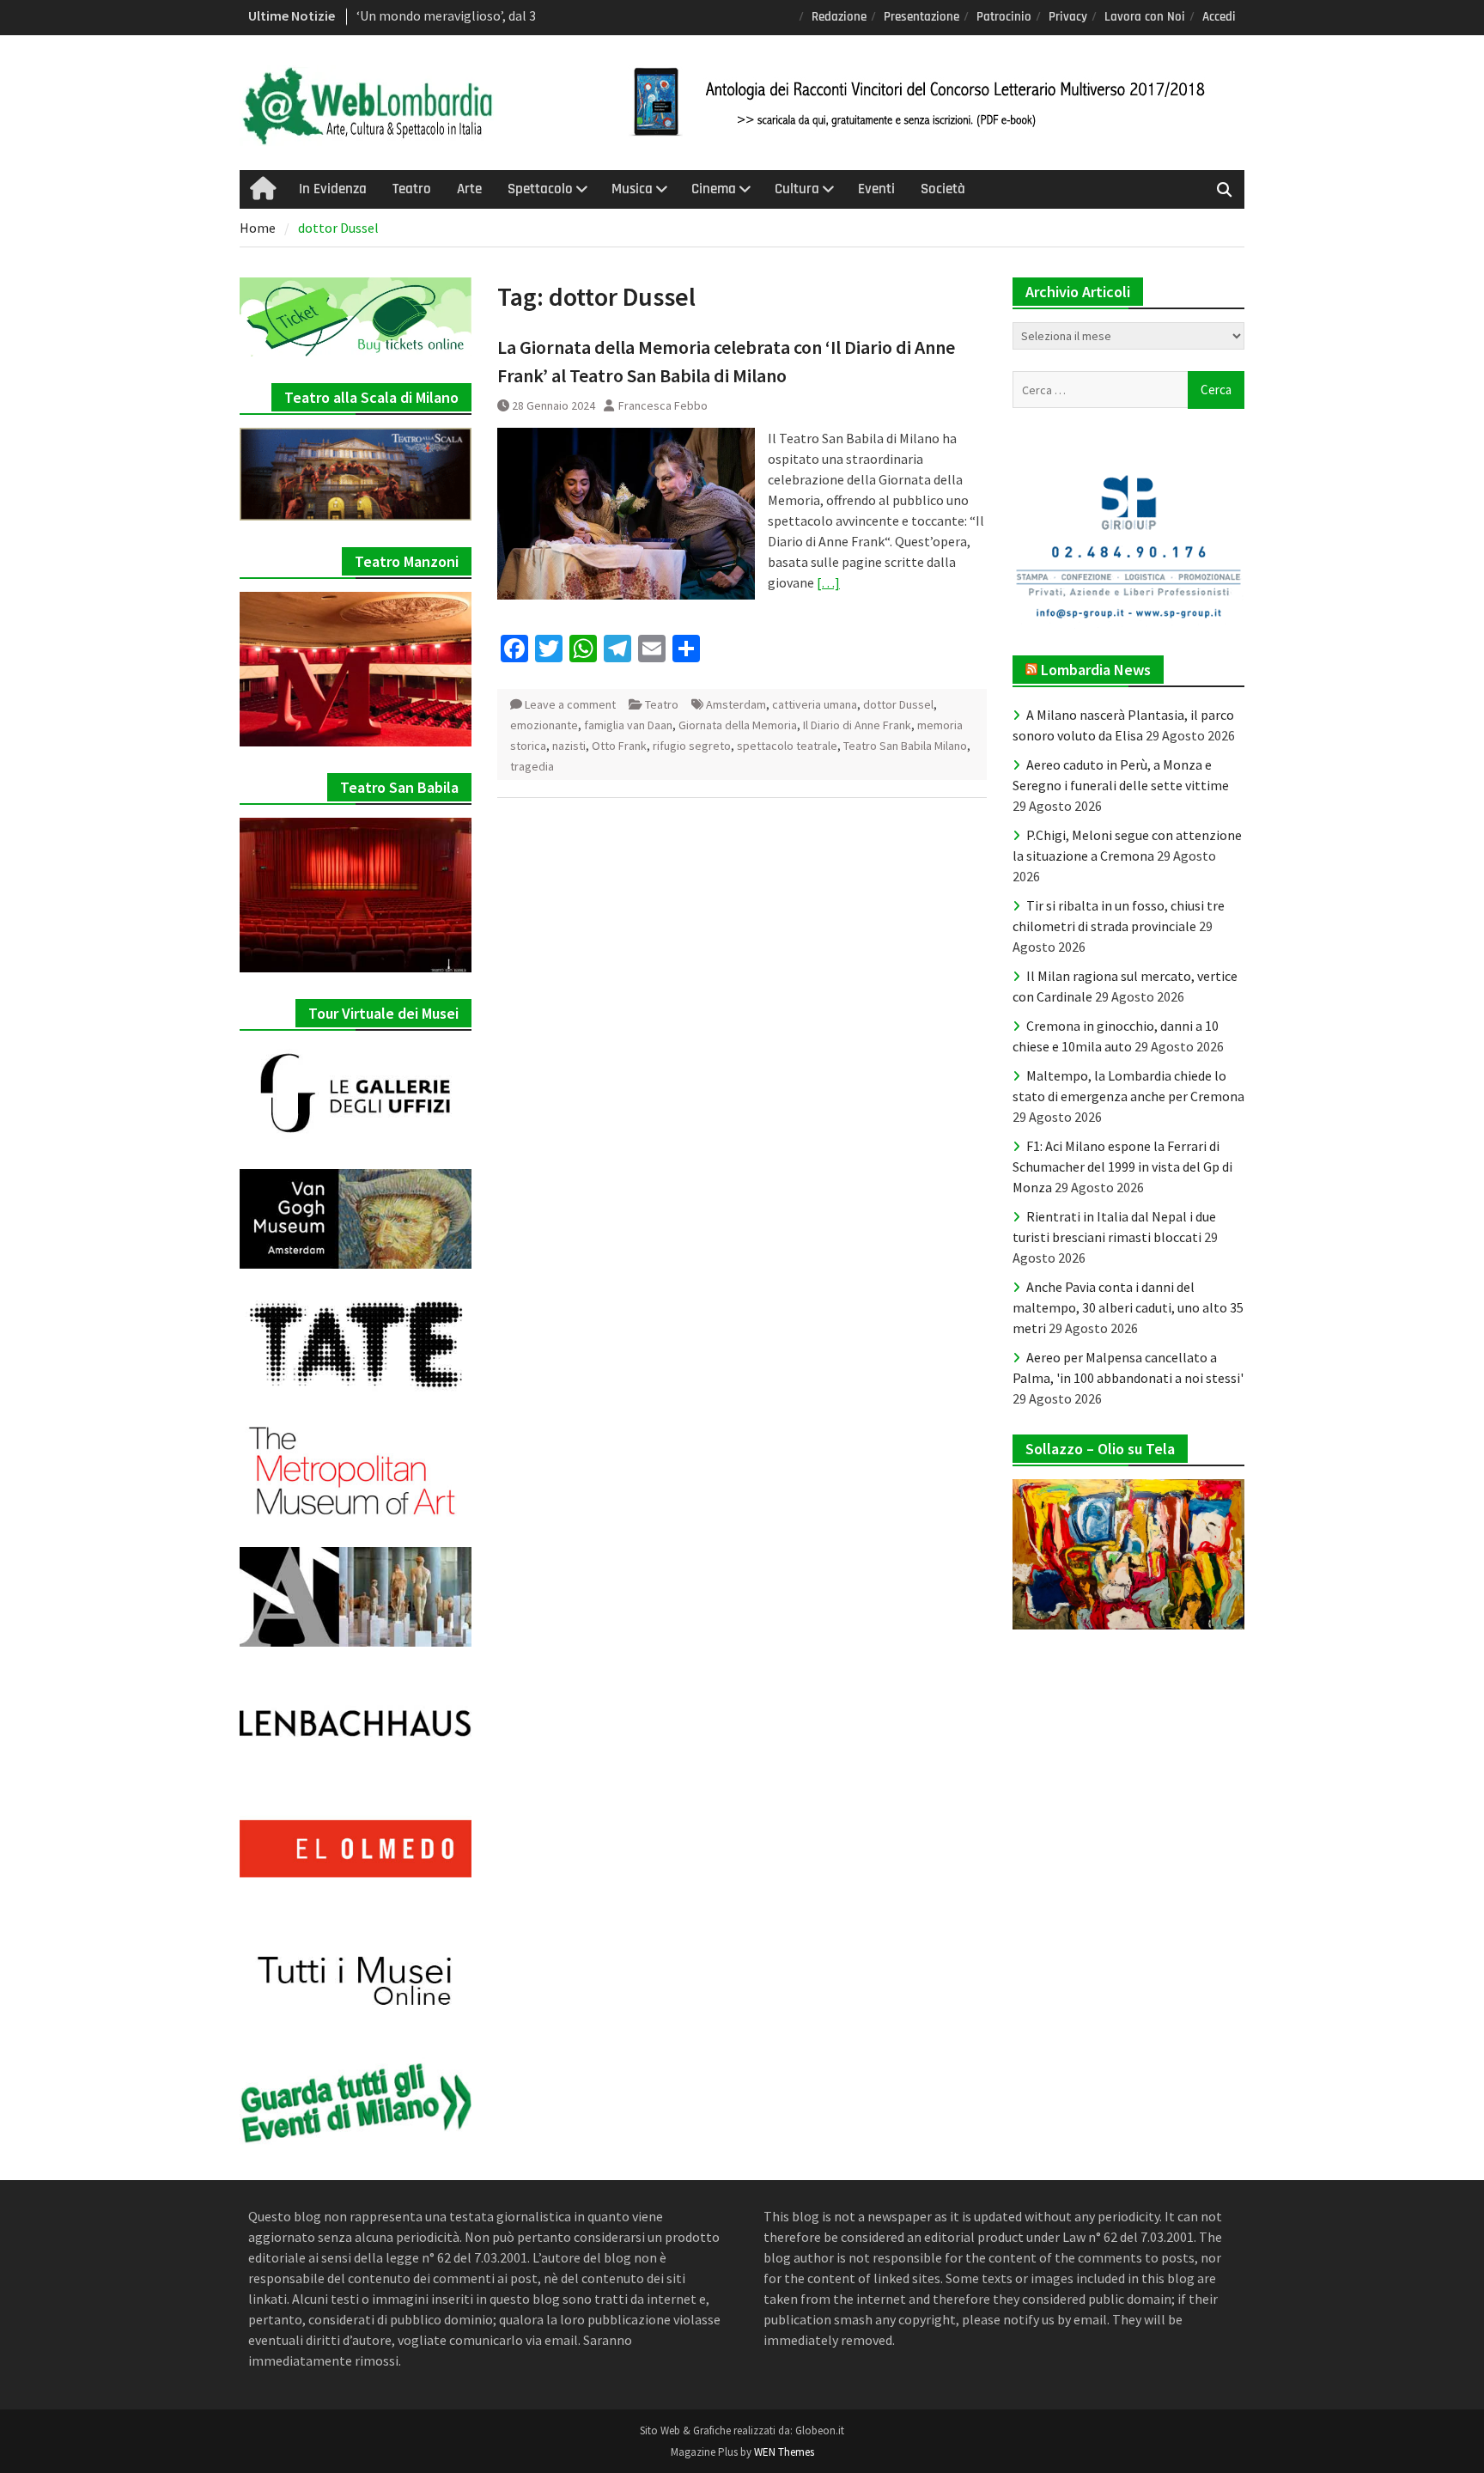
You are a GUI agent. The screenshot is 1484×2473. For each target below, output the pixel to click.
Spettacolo (540, 189)
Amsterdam (736, 704)
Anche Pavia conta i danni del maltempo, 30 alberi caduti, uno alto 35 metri (1128, 1307)
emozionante (544, 725)
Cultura (797, 189)
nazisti (569, 746)
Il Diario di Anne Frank (857, 725)
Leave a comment (570, 704)
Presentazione (921, 17)
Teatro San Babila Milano (905, 746)
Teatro (412, 189)
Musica (632, 189)
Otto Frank (619, 746)
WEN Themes (784, 2452)
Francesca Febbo (663, 405)
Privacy (1068, 17)
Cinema (714, 189)
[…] (828, 582)
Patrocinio (1004, 17)
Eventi (876, 189)
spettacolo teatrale (787, 746)
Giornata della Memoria (738, 725)
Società (943, 189)
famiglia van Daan (628, 725)
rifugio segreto (692, 746)
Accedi (1219, 17)
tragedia (532, 766)
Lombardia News (1096, 670)
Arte (469, 189)
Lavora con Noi (1145, 17)
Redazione (839, 17)
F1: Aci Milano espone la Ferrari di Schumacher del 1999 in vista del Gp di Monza (1122, 1166)
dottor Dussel (898, 704)
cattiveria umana (815, 704)
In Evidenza (333, 189)
